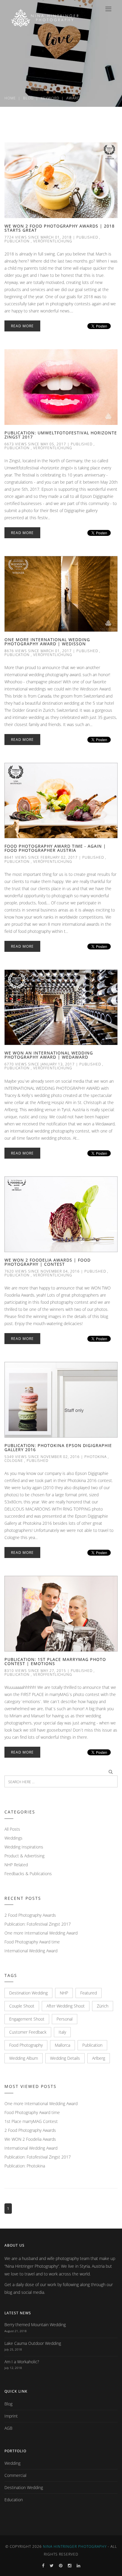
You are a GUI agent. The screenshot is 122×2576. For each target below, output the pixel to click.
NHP (64, 1993)
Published (87, 237)
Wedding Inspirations (24, 1847)
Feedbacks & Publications (28, 1874)
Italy (62, 2032)
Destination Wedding (28, 1993)
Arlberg (99, 2058)
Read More (22, 326)
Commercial (15, 2475)
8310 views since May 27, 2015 (35, 1671)
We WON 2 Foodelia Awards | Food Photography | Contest (48, 1262)
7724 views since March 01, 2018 (38, 237)
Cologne (14, 1461)
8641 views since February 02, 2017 (41, 857)
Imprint (11, 2416)
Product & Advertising (24, 1856)
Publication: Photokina (25, 2166)
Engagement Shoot (27, 2019)
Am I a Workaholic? (22, 2362)
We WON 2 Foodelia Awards (30, 2139)
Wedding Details (65, 2058)
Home (10, 98)
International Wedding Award (31, 1951)
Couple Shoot (22, 2006)
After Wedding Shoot (66, 2006)
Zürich (103, 2006)
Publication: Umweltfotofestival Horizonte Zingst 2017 (61, 435)
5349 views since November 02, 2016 (42, 1457)
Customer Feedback (28, 2032)
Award (73, 98)
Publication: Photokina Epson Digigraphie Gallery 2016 (58, 1447)
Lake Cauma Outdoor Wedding (33, 2343)
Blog (28, 98)
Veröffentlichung (53, 241)
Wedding (12, 2463)
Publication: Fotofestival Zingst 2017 (38, 1924)
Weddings (13, 1838)
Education (14, 2500)
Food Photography (26, 2045)
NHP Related (16, 1865)
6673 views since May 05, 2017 (35, 444)
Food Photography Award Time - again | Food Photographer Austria (55, 848)
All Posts (12, 1829)
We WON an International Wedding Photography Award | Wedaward (49, 1055)
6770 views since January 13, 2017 (40, 1064)
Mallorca (62, 2045)
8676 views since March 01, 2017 (38, 651)
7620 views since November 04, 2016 (42, 1271)
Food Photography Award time (32, 1942)
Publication (17, 241)
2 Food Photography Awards (30, 1915)
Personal (65, 2019)
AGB (8, 2428)
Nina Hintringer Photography (75, 2546)
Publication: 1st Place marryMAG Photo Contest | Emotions (55, 1661)
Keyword (50, 98)
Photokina (95, 1457)
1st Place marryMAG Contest (31, 2121)
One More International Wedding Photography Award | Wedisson (47, 642)
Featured (89, 1993)
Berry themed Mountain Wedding (35, 2325)
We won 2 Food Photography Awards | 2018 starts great (60, 228)
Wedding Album (24, 2058)
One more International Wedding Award (41, 1933)
